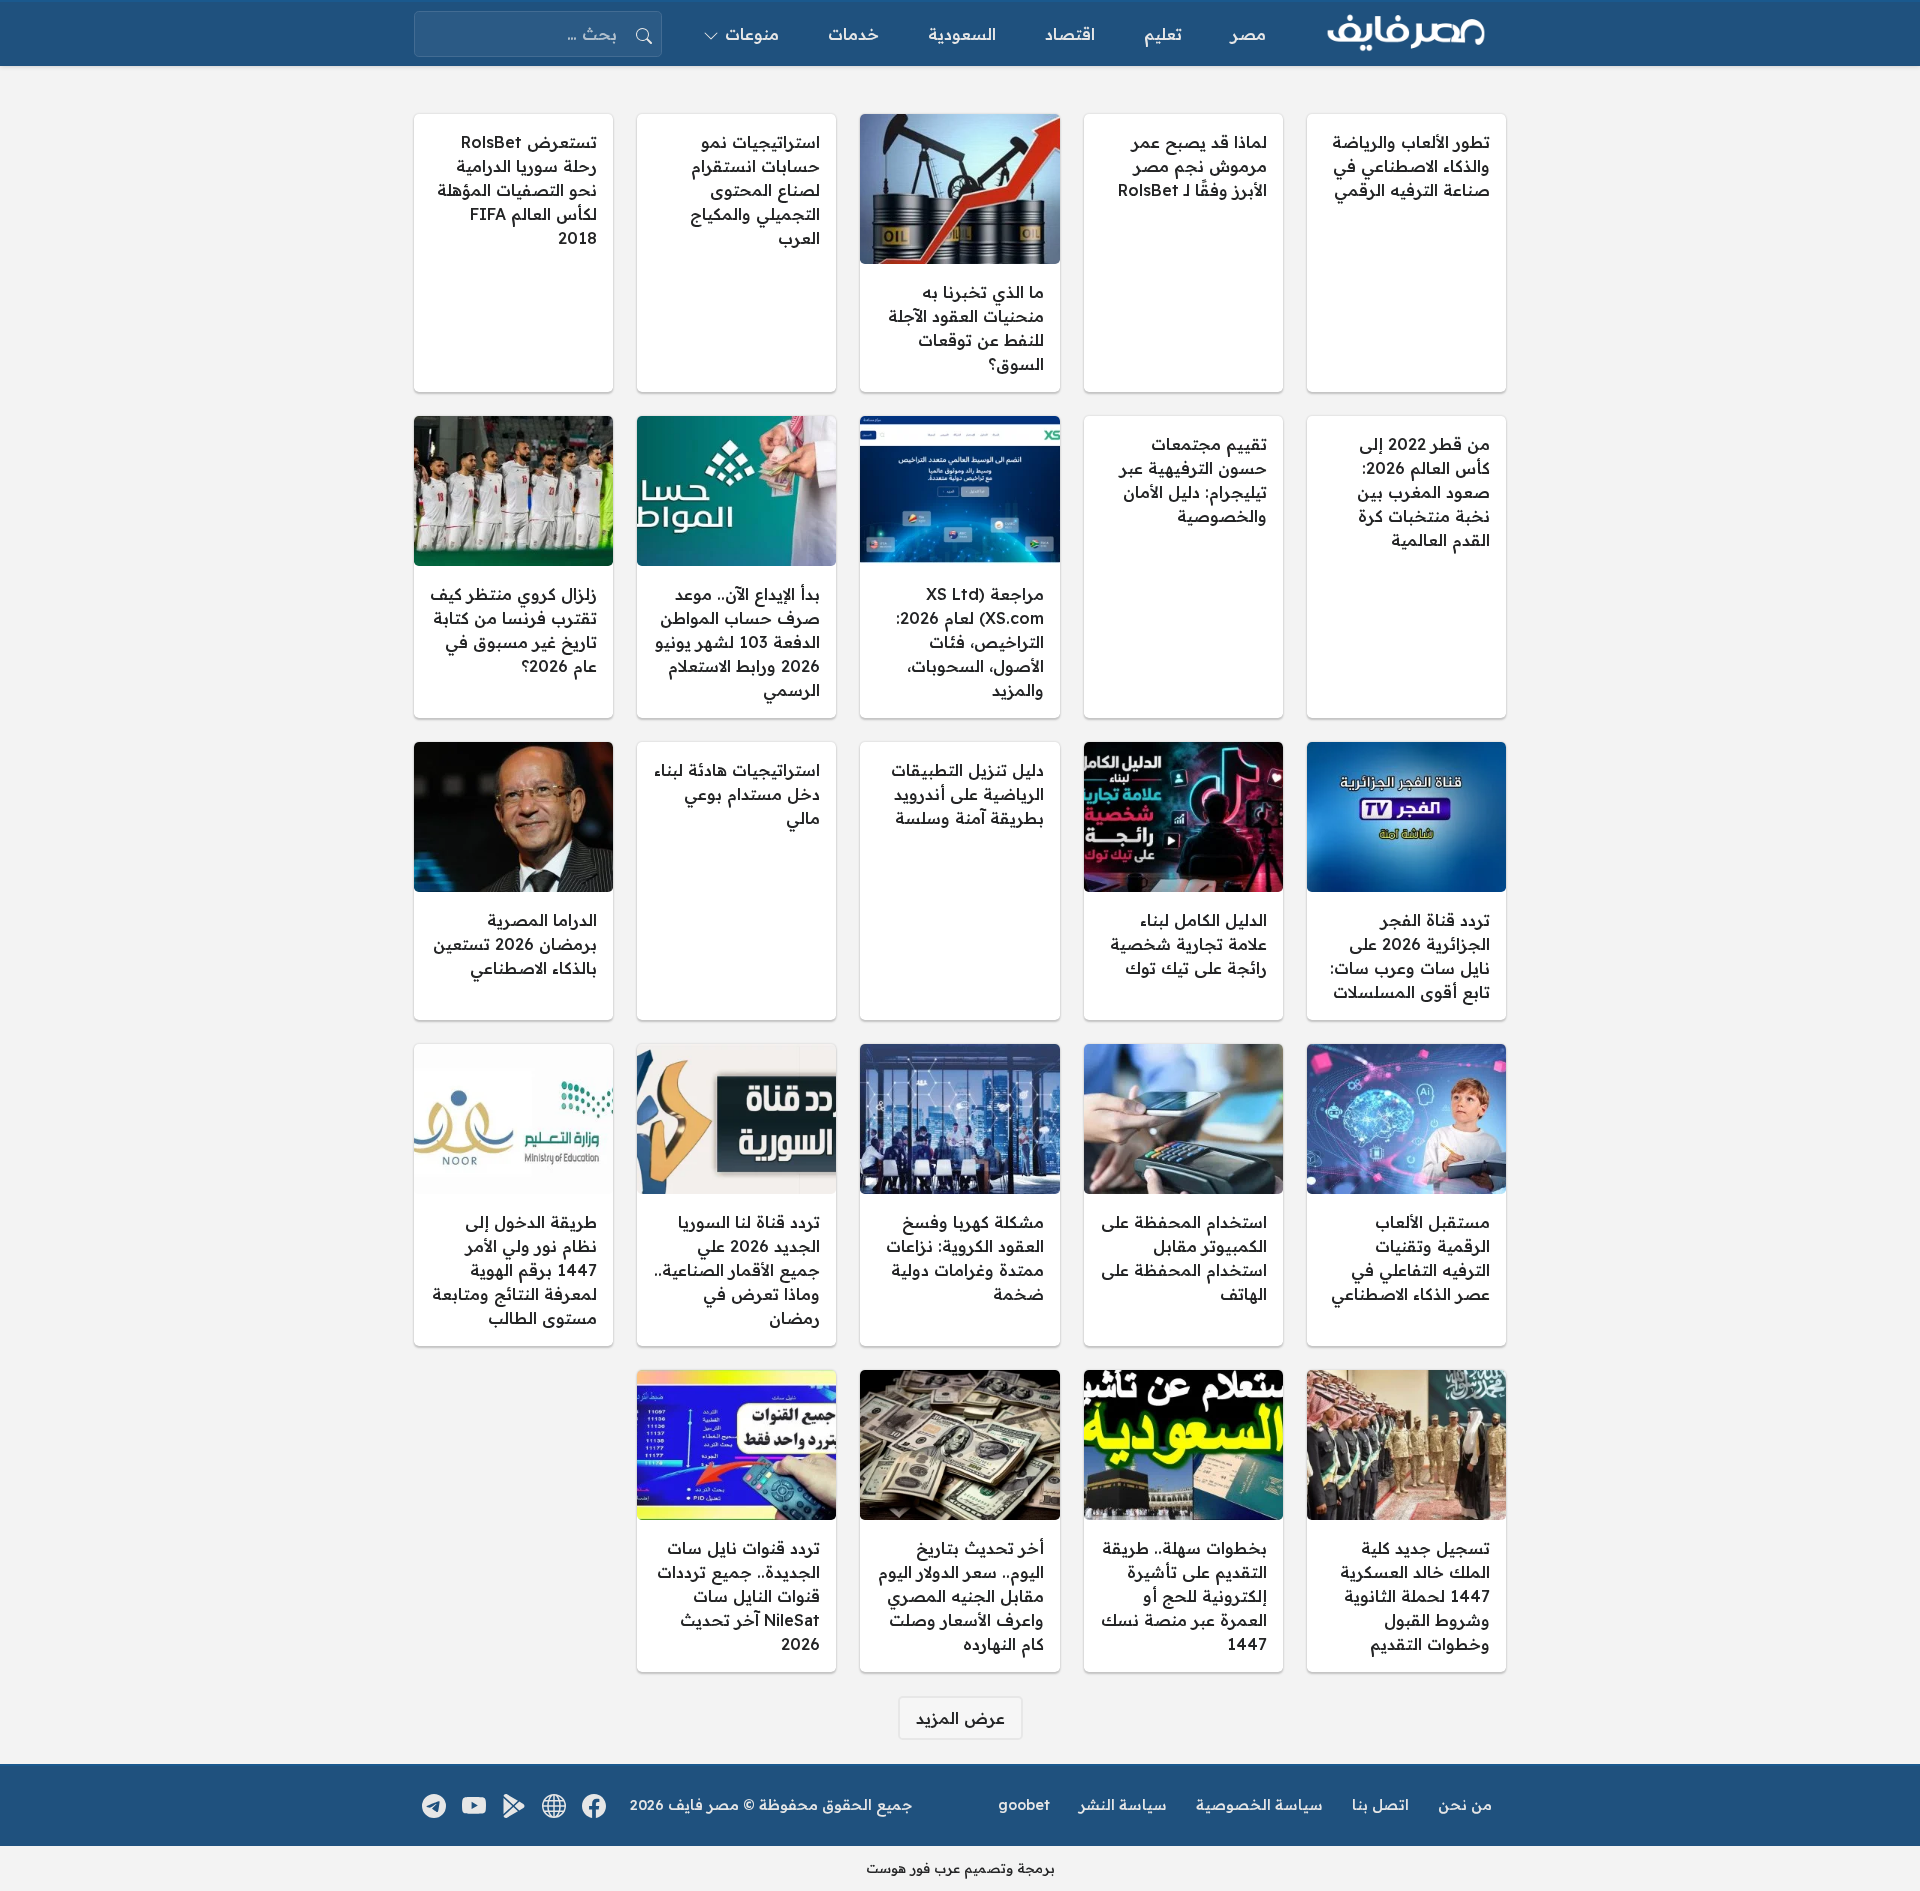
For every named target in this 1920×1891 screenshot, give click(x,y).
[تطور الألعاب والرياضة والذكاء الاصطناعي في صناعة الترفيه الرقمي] (1406, 253)
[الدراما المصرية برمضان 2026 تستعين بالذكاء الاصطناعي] (513, 881)
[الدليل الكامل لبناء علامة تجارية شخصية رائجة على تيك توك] (1183, 881)
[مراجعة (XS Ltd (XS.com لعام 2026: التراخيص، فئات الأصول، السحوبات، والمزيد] (959, 567)
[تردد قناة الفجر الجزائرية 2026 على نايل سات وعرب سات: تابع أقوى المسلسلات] (1406, 881)
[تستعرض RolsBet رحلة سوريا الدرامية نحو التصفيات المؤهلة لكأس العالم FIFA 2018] (513, 253)
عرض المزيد (960, 1718)
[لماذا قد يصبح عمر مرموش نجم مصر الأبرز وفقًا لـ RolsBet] (1183, 253)
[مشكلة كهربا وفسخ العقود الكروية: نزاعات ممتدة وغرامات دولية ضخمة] (959, 1195)
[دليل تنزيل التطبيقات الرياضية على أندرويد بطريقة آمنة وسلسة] (959, 881)
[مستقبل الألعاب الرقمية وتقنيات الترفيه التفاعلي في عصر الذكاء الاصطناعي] (1406, 1195)
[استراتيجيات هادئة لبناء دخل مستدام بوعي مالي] (736, 881)
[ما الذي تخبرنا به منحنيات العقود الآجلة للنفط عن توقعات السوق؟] (959, 253)
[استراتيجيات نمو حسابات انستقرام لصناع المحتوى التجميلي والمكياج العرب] (736, 253)
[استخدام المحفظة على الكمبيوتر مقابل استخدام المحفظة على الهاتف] (1183, 1195)
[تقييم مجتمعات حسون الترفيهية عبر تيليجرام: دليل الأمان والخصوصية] (1183, 567)
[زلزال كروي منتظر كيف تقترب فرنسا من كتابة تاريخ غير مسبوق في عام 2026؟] (513, 567)
